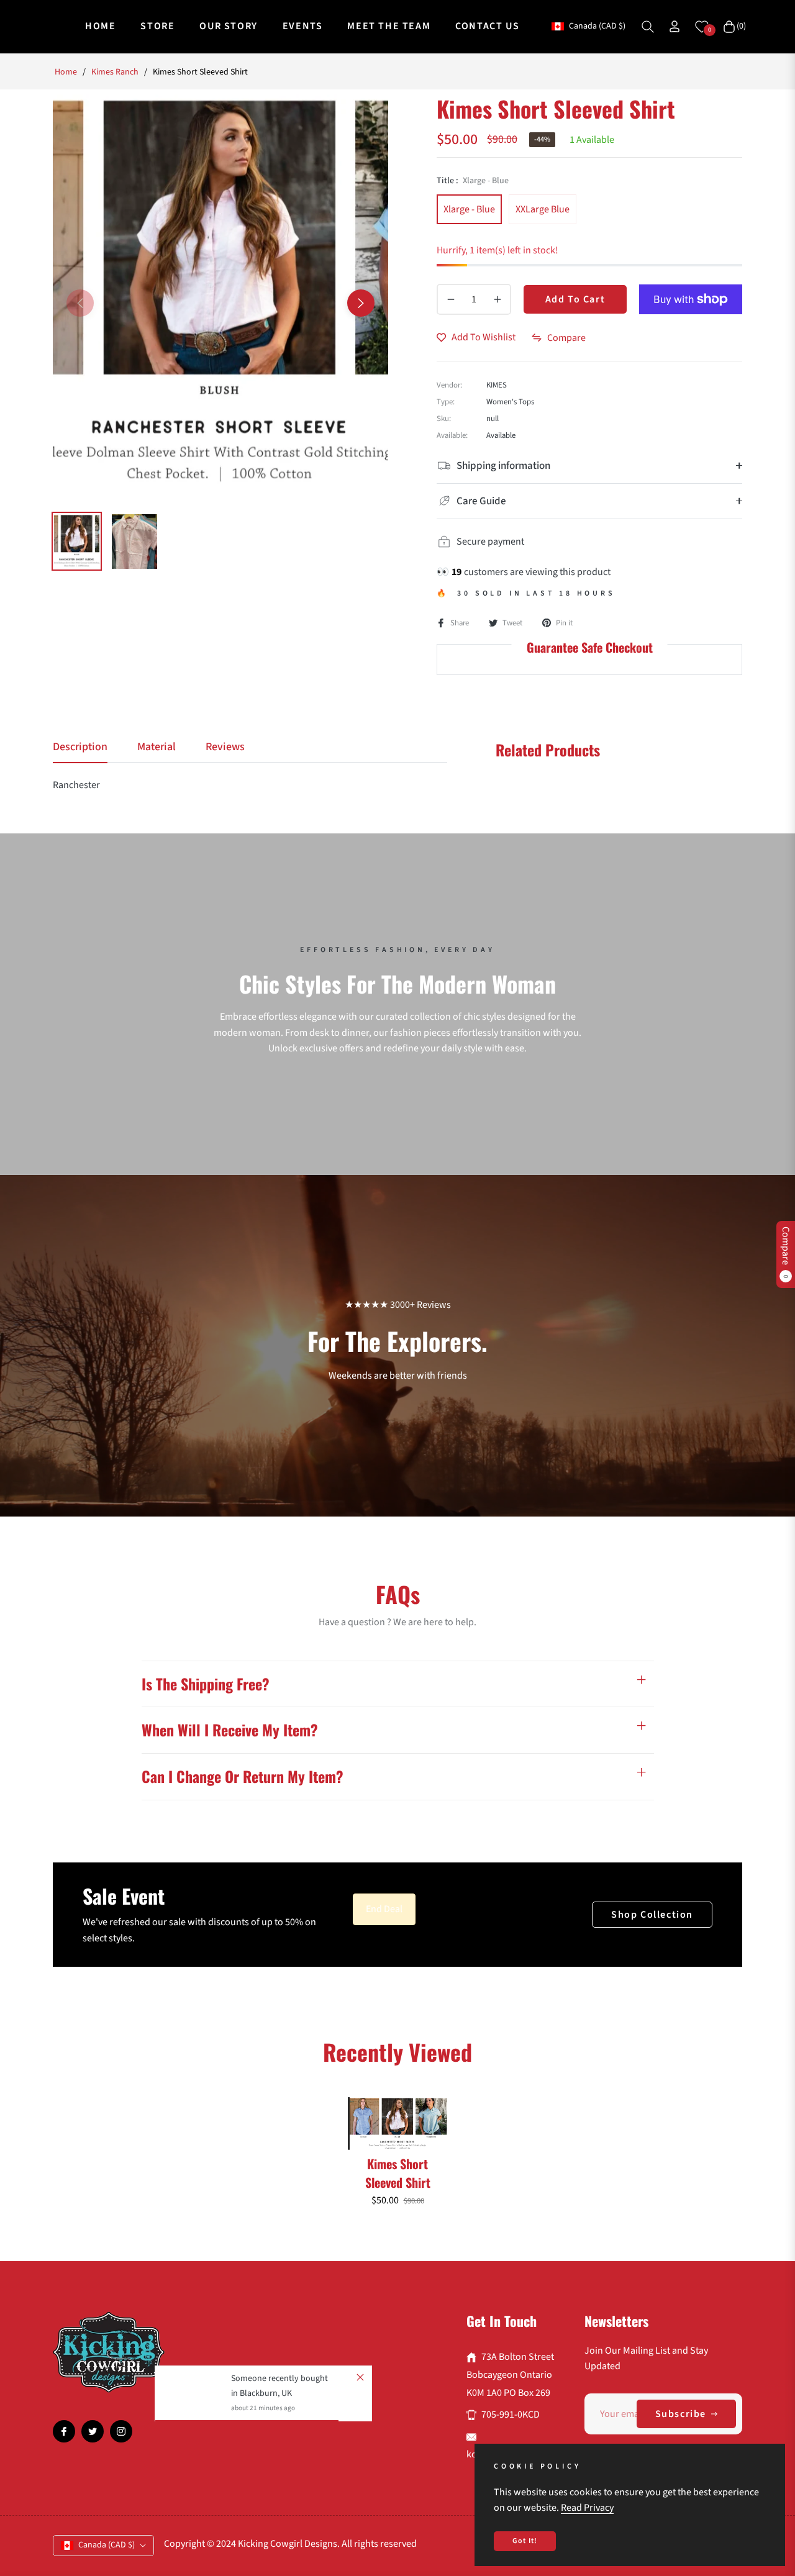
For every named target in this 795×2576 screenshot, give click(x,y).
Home (66, 72)
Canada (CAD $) (597, 26)
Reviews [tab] (225, 747)
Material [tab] (157, 747)
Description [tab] (80, 747)
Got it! (525, 2541)
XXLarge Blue (543, 209)
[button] (648, 27)
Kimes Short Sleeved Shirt (398, 2173)
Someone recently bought (279, 2379)
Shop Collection (652, 1915)
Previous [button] (80, 303)
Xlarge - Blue (469, 209)
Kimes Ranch (115, 72)
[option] (220, 296)
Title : (473, 181)
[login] (675, 26)
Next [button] (361, 303)
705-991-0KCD (511, 2415)
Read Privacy (587, 2508)
